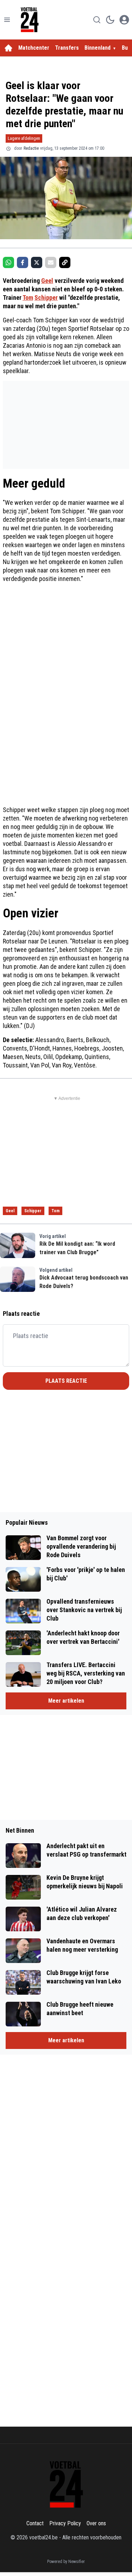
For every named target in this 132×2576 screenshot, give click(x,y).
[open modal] (124, 20)
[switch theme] (110, 20)
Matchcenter (34, 48)
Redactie (31, 148)
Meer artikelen (66, 1701)
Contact (35, 2523)
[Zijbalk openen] (7, 20)
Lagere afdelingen (24, 138)
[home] (8, 48)
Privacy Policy (65, 2523)
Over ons (96, 2523)
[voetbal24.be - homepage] (30, 20)
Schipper (46, 298)
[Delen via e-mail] (51, 262)
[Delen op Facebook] (23, 262)
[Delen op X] (37, 262)
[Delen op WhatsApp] (8, 262)
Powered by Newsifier (66, 2562)
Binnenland (98, 48)
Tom (28, 298)
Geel (47, 281)
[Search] (97, 20)
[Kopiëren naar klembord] (65, 262)
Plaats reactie (66, 1381)
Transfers (67, 48)
